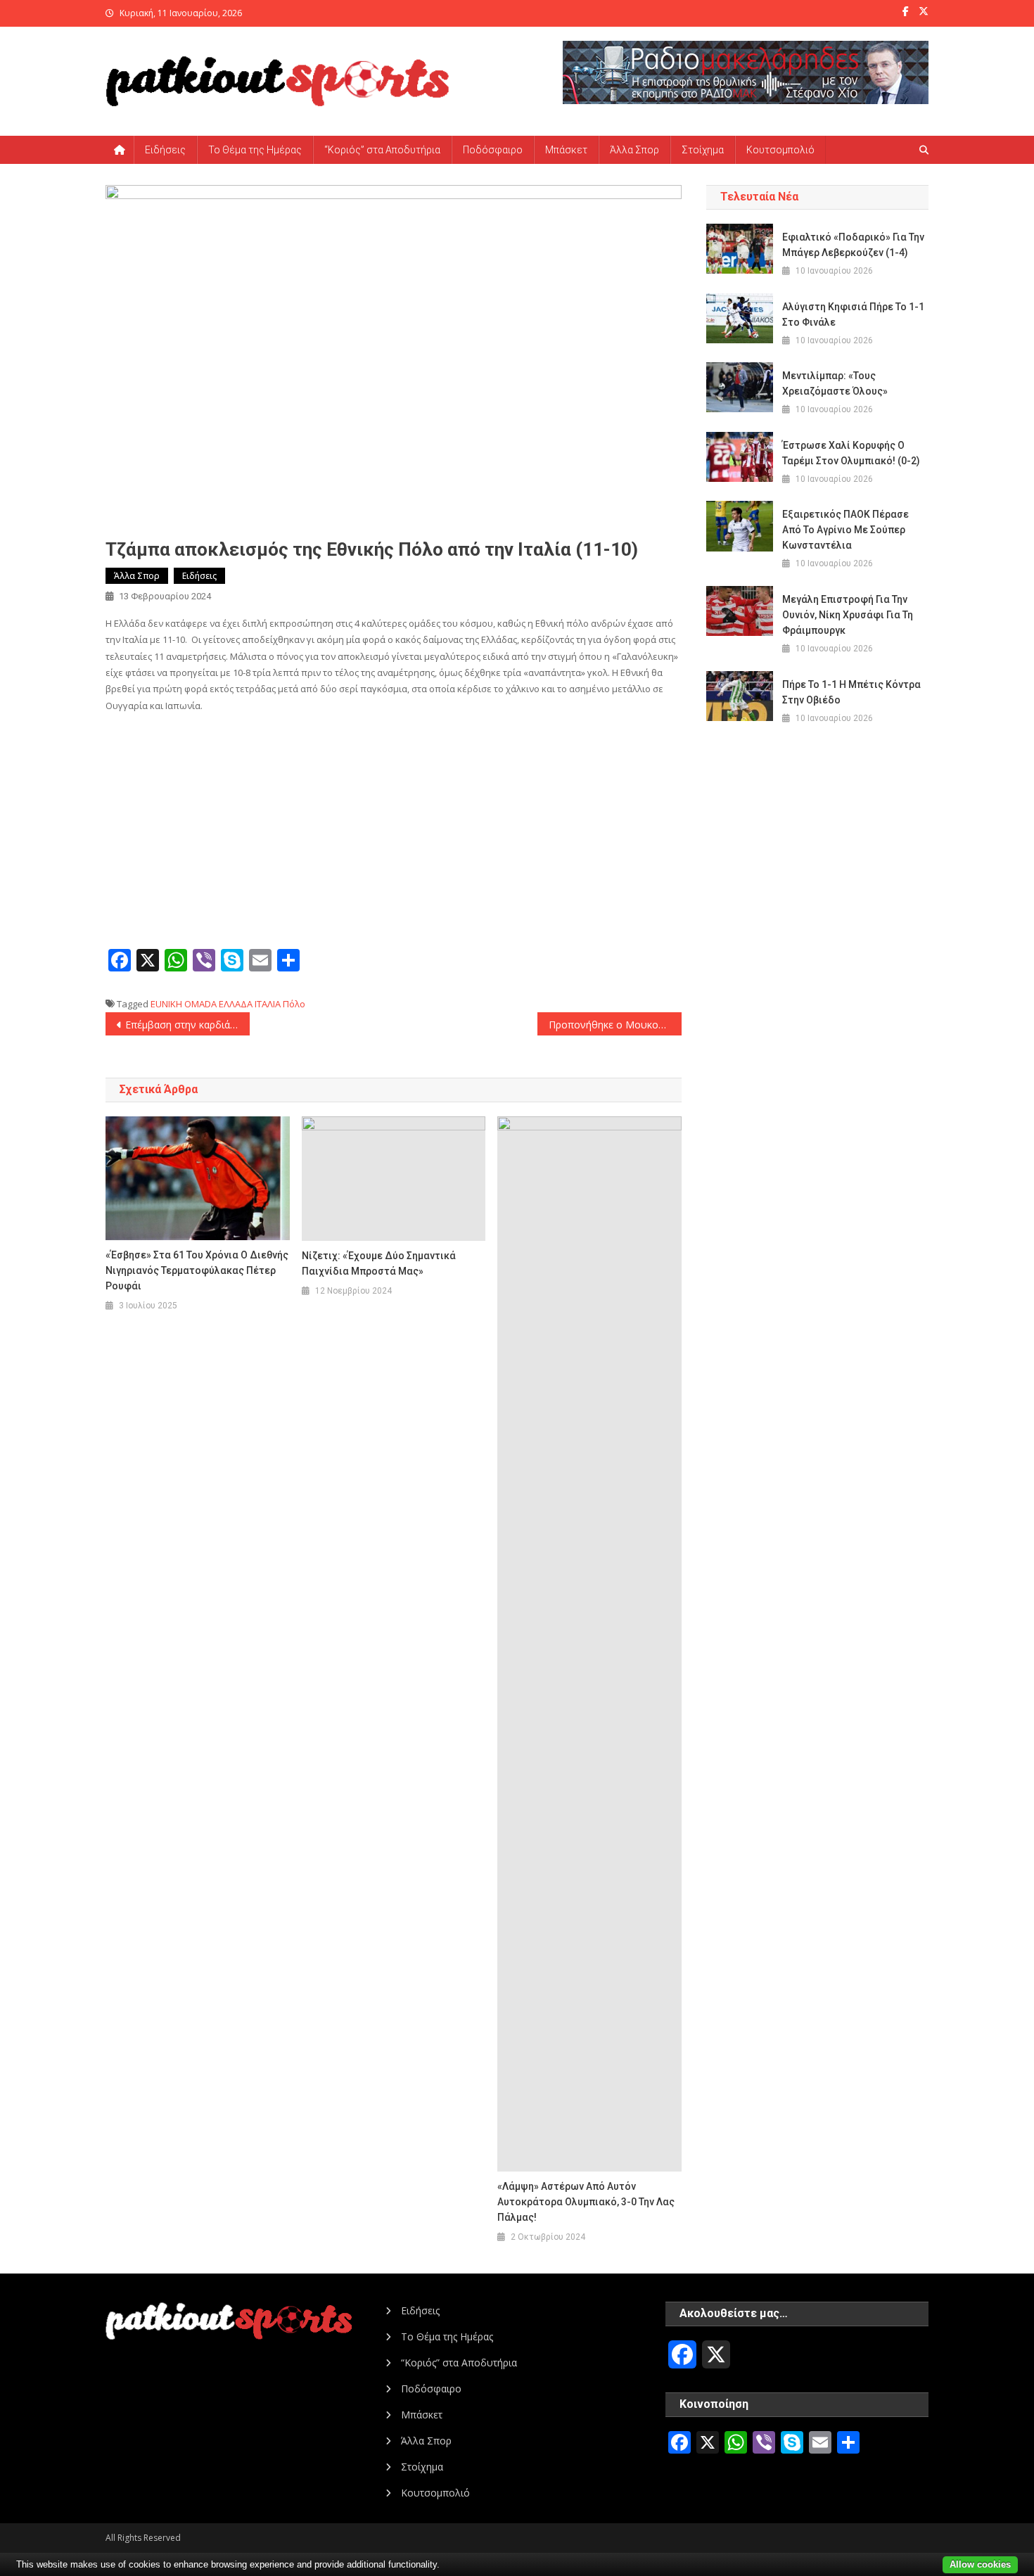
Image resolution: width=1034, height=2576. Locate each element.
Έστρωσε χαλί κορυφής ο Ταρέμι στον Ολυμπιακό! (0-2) (851, 453)
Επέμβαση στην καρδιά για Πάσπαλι (187, 1025)
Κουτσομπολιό (780, 150)
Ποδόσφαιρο (493, 150)
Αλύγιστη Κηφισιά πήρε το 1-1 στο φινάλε (853, 314)
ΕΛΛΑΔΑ (236, 1004)
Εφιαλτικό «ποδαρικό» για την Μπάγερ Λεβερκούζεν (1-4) (853, 245)
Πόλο (294, 1004)
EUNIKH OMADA (184, 1004)
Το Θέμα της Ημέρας (255, 150)
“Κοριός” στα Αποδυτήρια (382, 150)
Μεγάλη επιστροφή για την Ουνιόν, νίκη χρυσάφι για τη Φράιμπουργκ (848, 615)
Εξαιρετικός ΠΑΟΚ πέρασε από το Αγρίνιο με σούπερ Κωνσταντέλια (845, 530)
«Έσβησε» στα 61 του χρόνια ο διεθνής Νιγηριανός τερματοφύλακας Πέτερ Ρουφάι (197, 1270)
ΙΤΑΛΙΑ (268, 1004)
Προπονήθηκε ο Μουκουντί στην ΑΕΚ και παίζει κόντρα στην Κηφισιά (615, 1025)
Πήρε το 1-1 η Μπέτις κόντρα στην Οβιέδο (851, 692)
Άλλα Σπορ (634, 150)
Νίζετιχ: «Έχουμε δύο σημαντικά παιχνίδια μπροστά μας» (379, 1263)
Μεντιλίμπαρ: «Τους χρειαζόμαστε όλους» (835, 383)
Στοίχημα (703, 150)
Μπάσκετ (566, 150)
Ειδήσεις (165, 150)
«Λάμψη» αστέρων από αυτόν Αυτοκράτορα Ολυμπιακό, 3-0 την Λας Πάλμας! (586, 2202)
